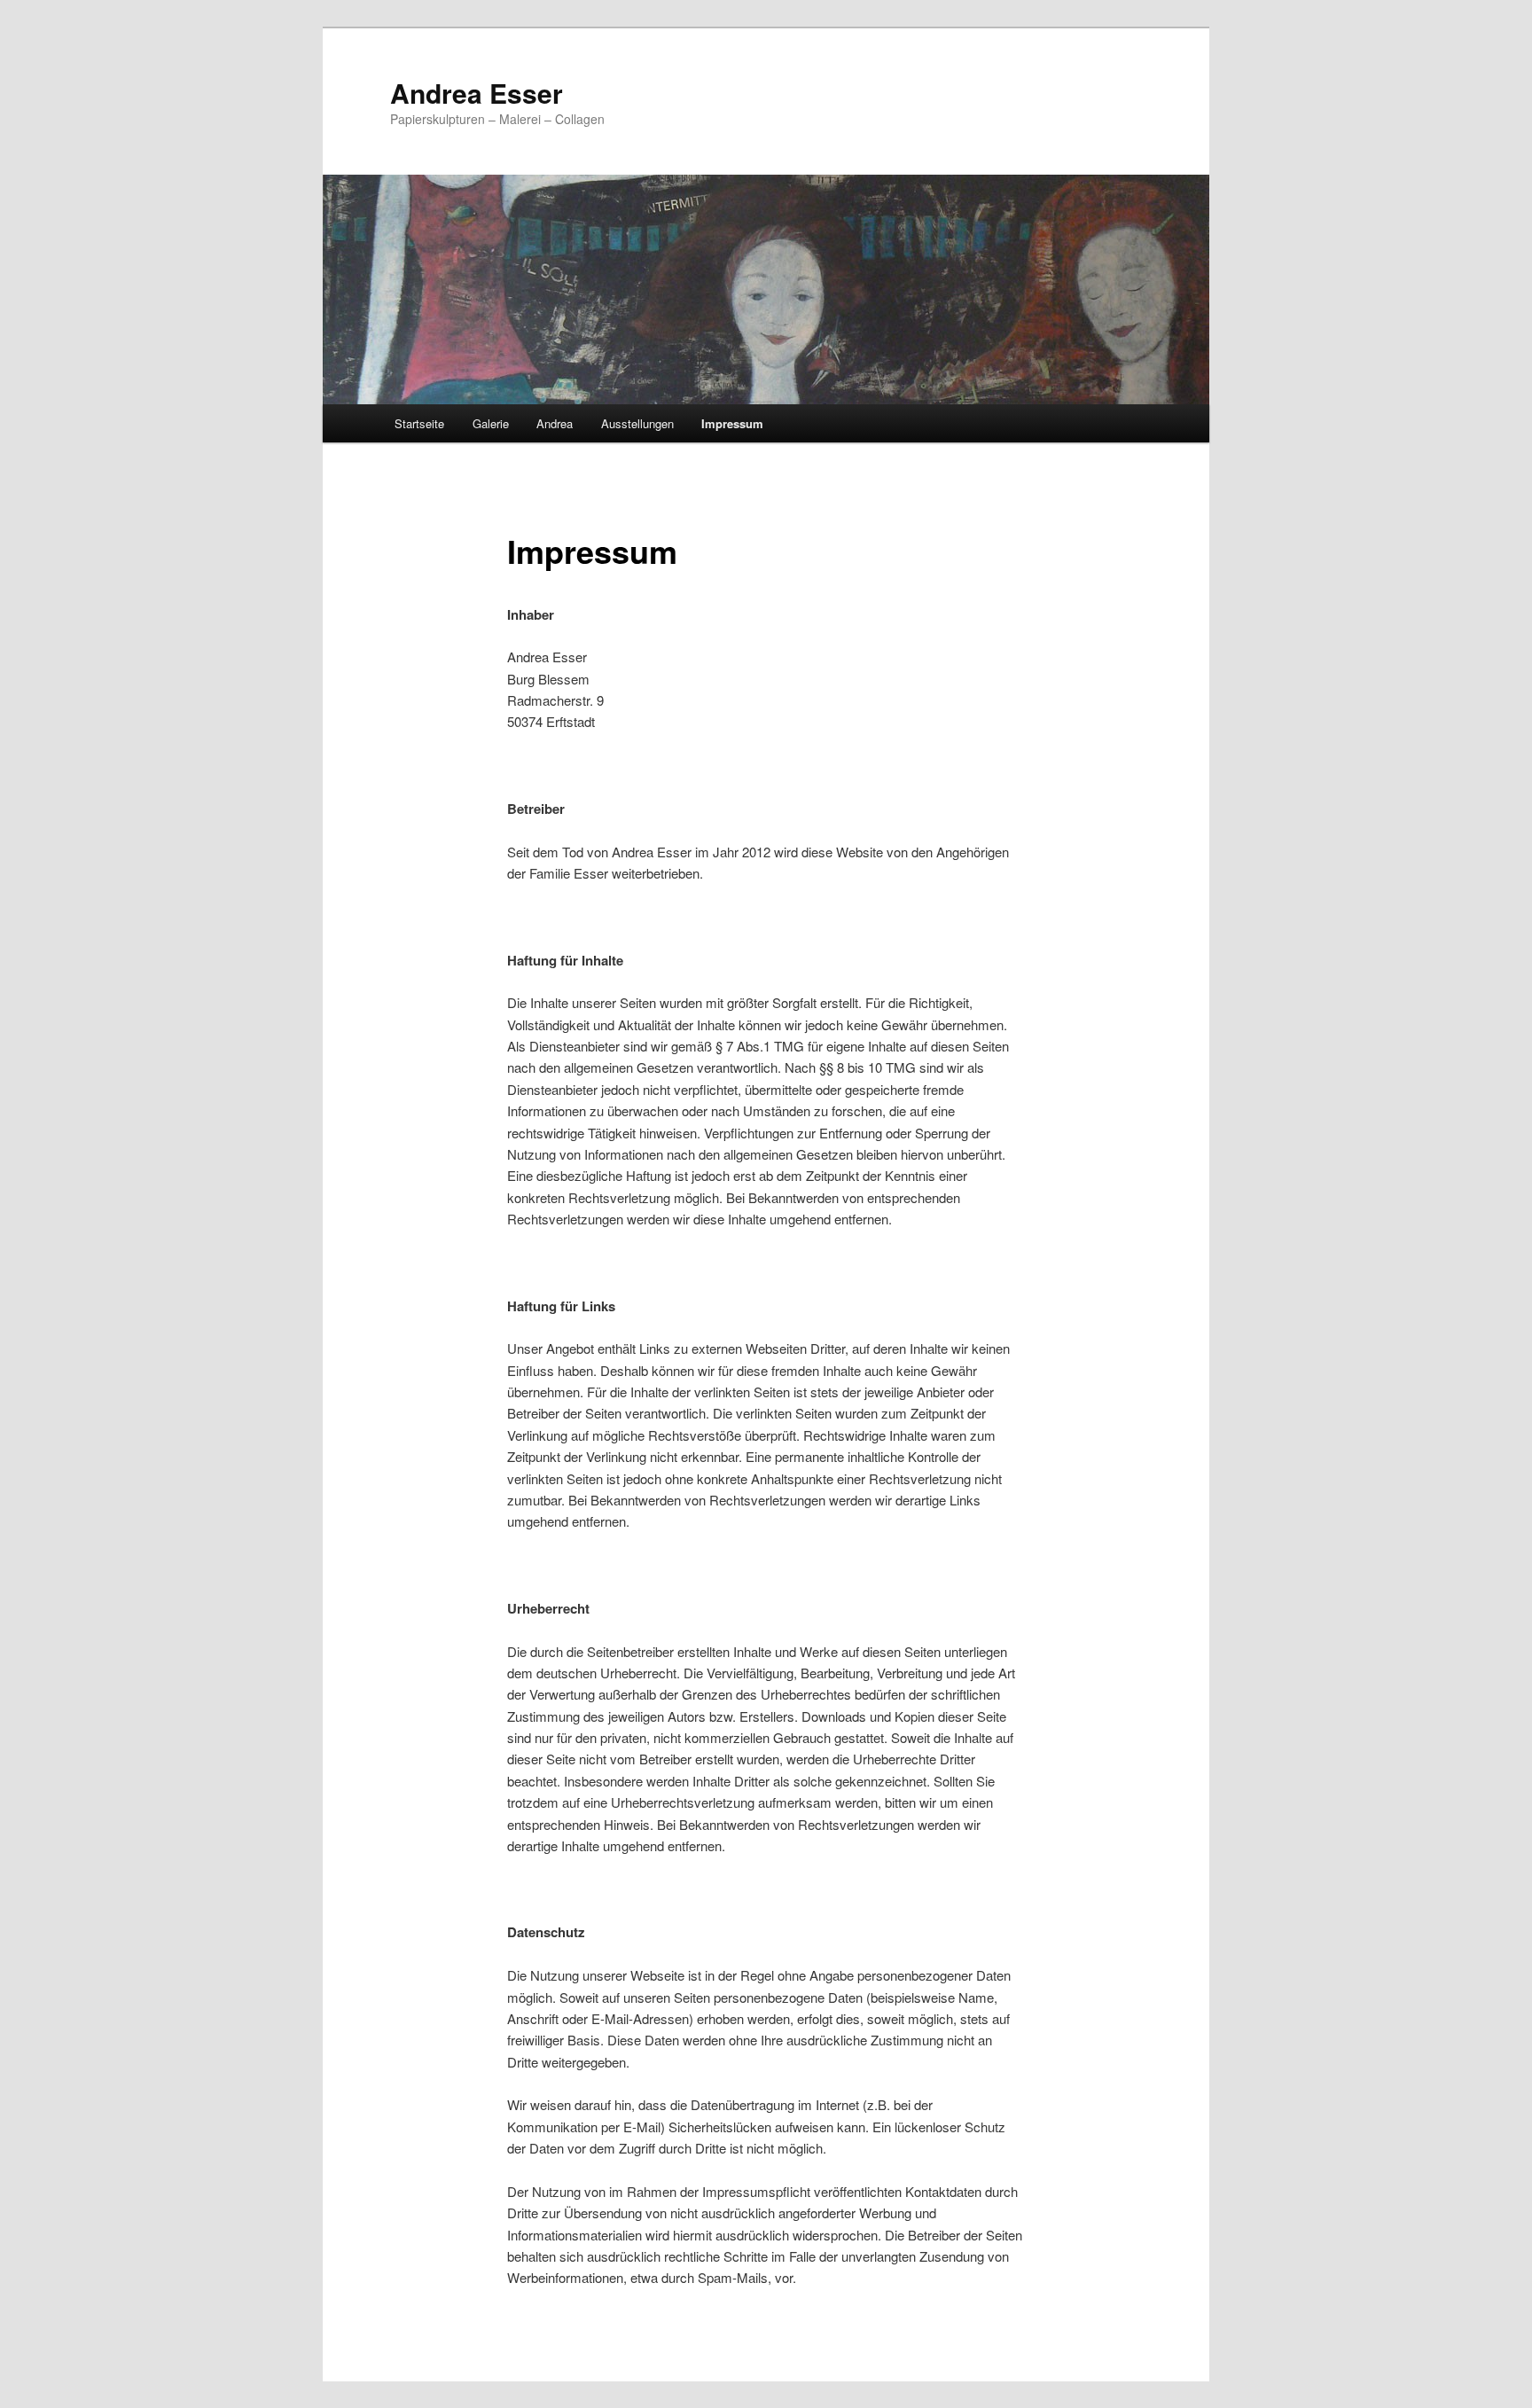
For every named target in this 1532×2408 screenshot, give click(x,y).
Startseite (419, 423)
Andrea (555, 423)
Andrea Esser (477, 93)
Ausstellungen (637, 423)
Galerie (491, 423)
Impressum (732, 423)
